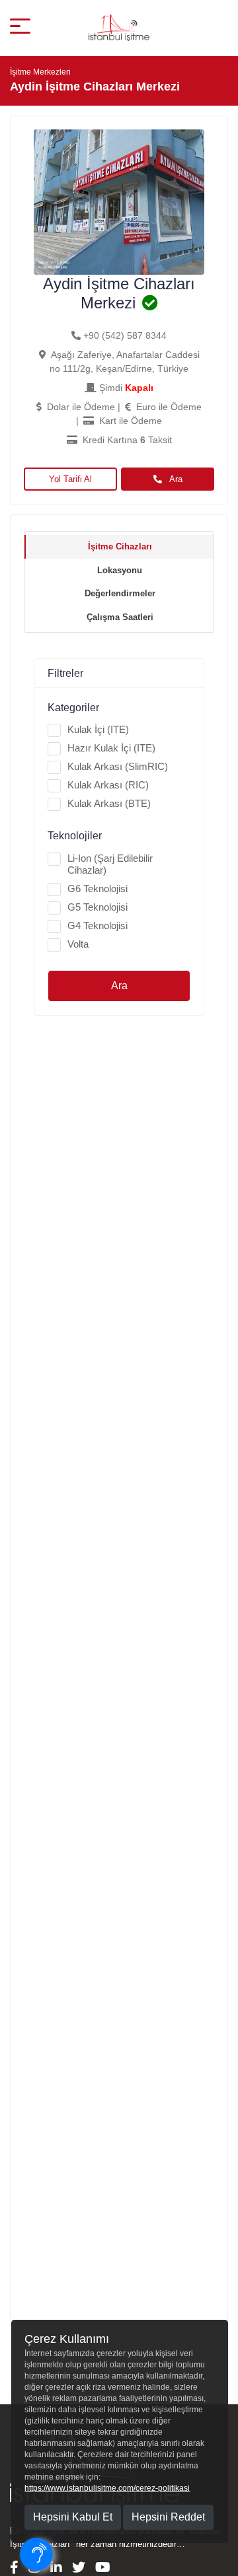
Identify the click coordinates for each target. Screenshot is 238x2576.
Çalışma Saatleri (120, 617)
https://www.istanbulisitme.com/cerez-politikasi (107, 2488)
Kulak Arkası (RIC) (108, 785)
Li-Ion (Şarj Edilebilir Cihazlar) (110, 864)
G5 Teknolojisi (98, 907)
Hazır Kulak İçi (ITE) (111, 748)
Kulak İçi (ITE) (98, 729)
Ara (175, 479)
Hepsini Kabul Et (73, 2517)
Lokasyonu (120, 570)
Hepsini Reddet (168, 2517)
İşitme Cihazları (120, 546)
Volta (78, 944)
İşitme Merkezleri (40, 72)
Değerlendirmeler (120, 593)
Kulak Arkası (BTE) (109, 803)
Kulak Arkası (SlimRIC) (118, 766)
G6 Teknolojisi (98, 888)
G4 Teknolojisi (98, 925)
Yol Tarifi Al (70, 479)
